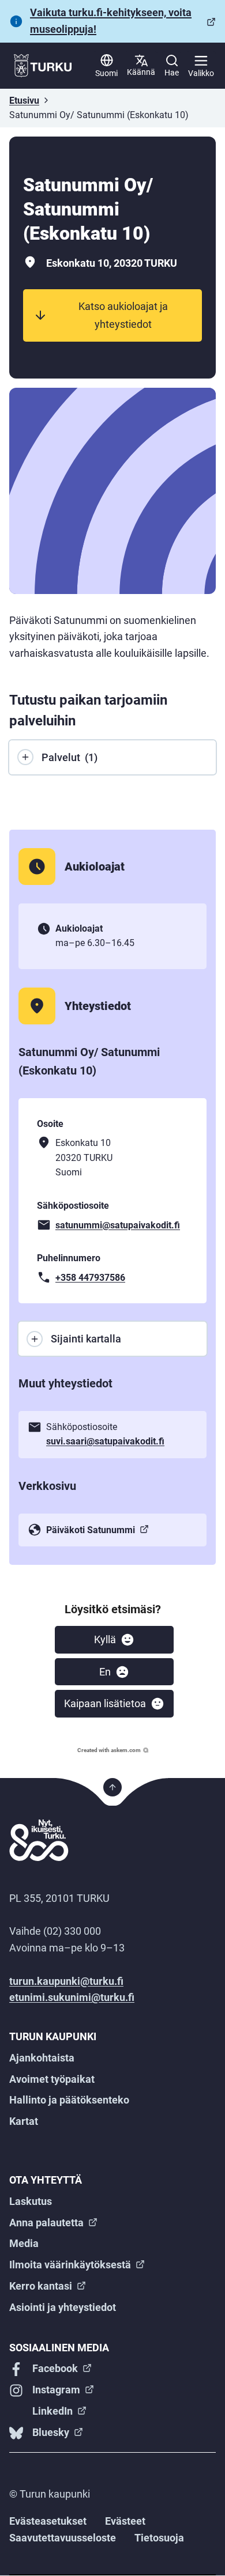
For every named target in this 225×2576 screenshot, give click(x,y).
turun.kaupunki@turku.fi (66, 1981)
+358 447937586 (90, 1278)
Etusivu (24, 101)
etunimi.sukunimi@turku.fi (72, 1997)
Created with (109, 1750)
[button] (114, 1640)
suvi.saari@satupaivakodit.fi (105, 1441)
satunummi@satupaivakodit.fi (118, 1225)
